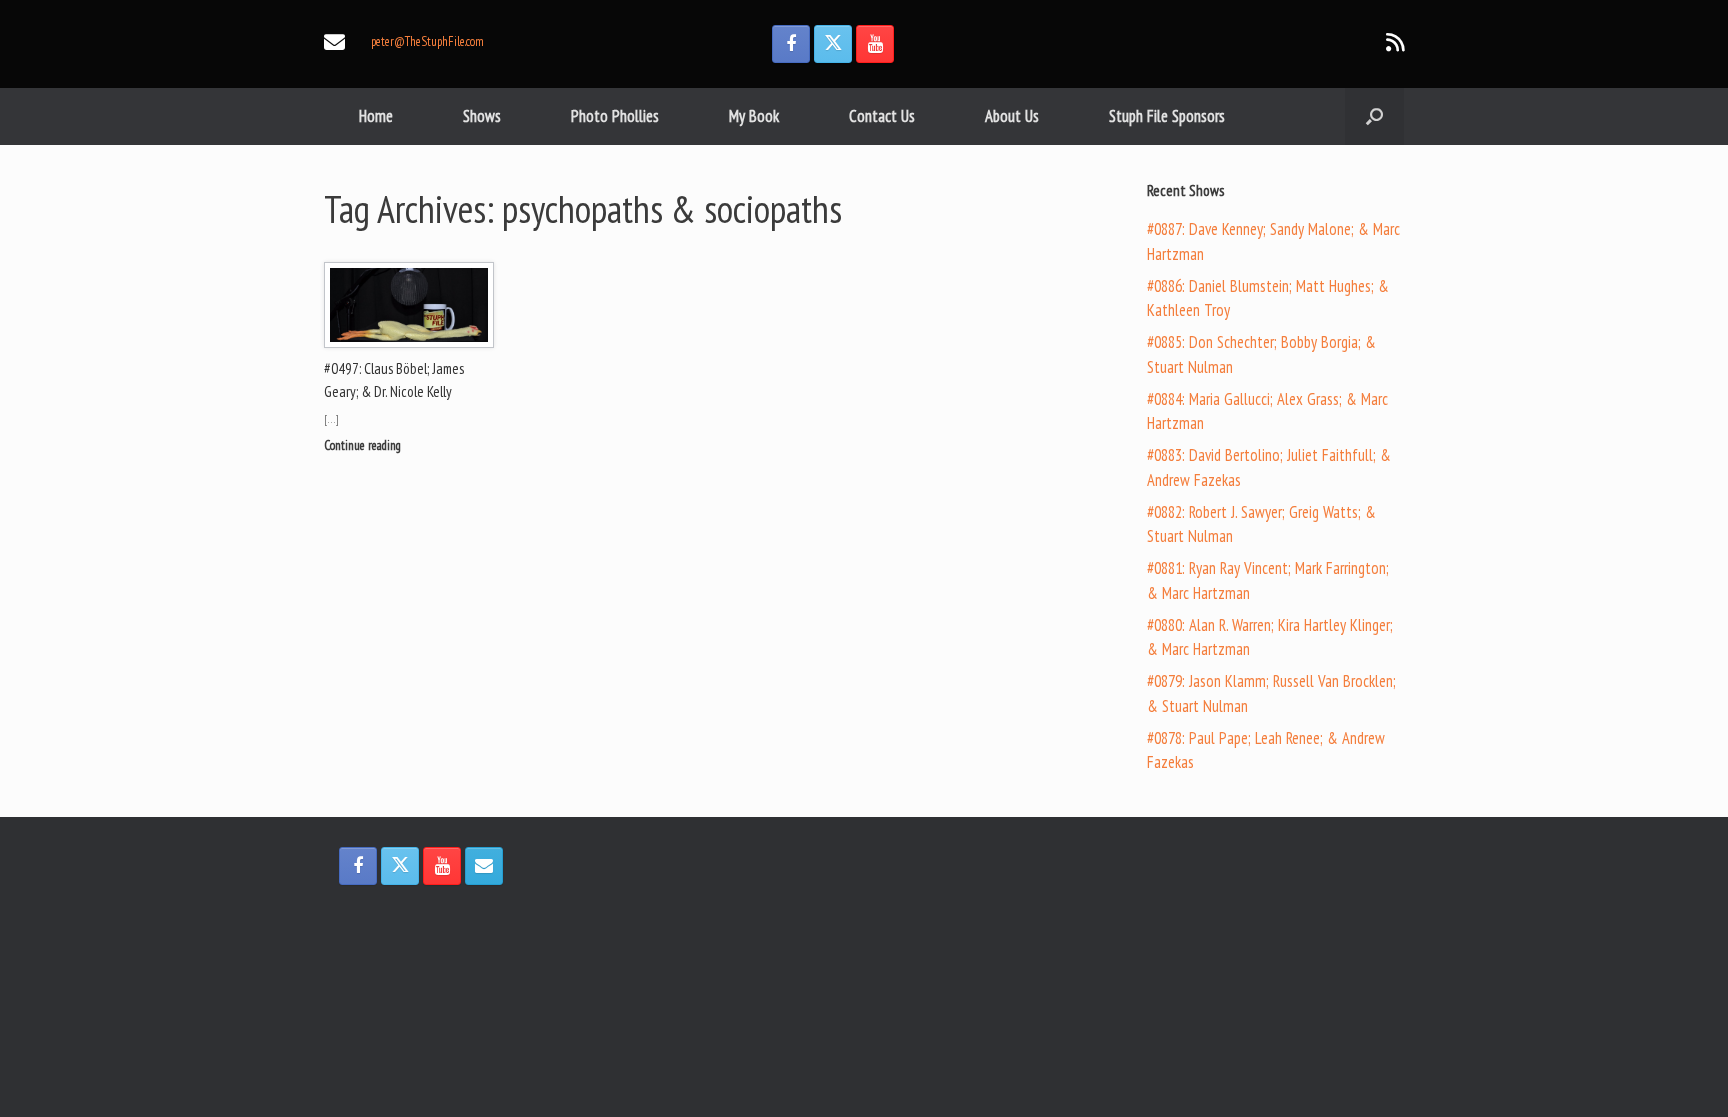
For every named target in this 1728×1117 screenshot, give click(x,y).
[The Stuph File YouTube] (875, 44)
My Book (754, 116)
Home (376, 116)
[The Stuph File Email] (484, 866)
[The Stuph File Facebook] (791, 44)
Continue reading (364, 445)
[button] (1374, 116)
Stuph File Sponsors (1167, 116)
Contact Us (882, 116)
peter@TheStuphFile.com (427, 41)
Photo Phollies (615, 116)
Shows (482, 116)
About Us (1012, 116)
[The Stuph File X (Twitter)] (833, 44)
